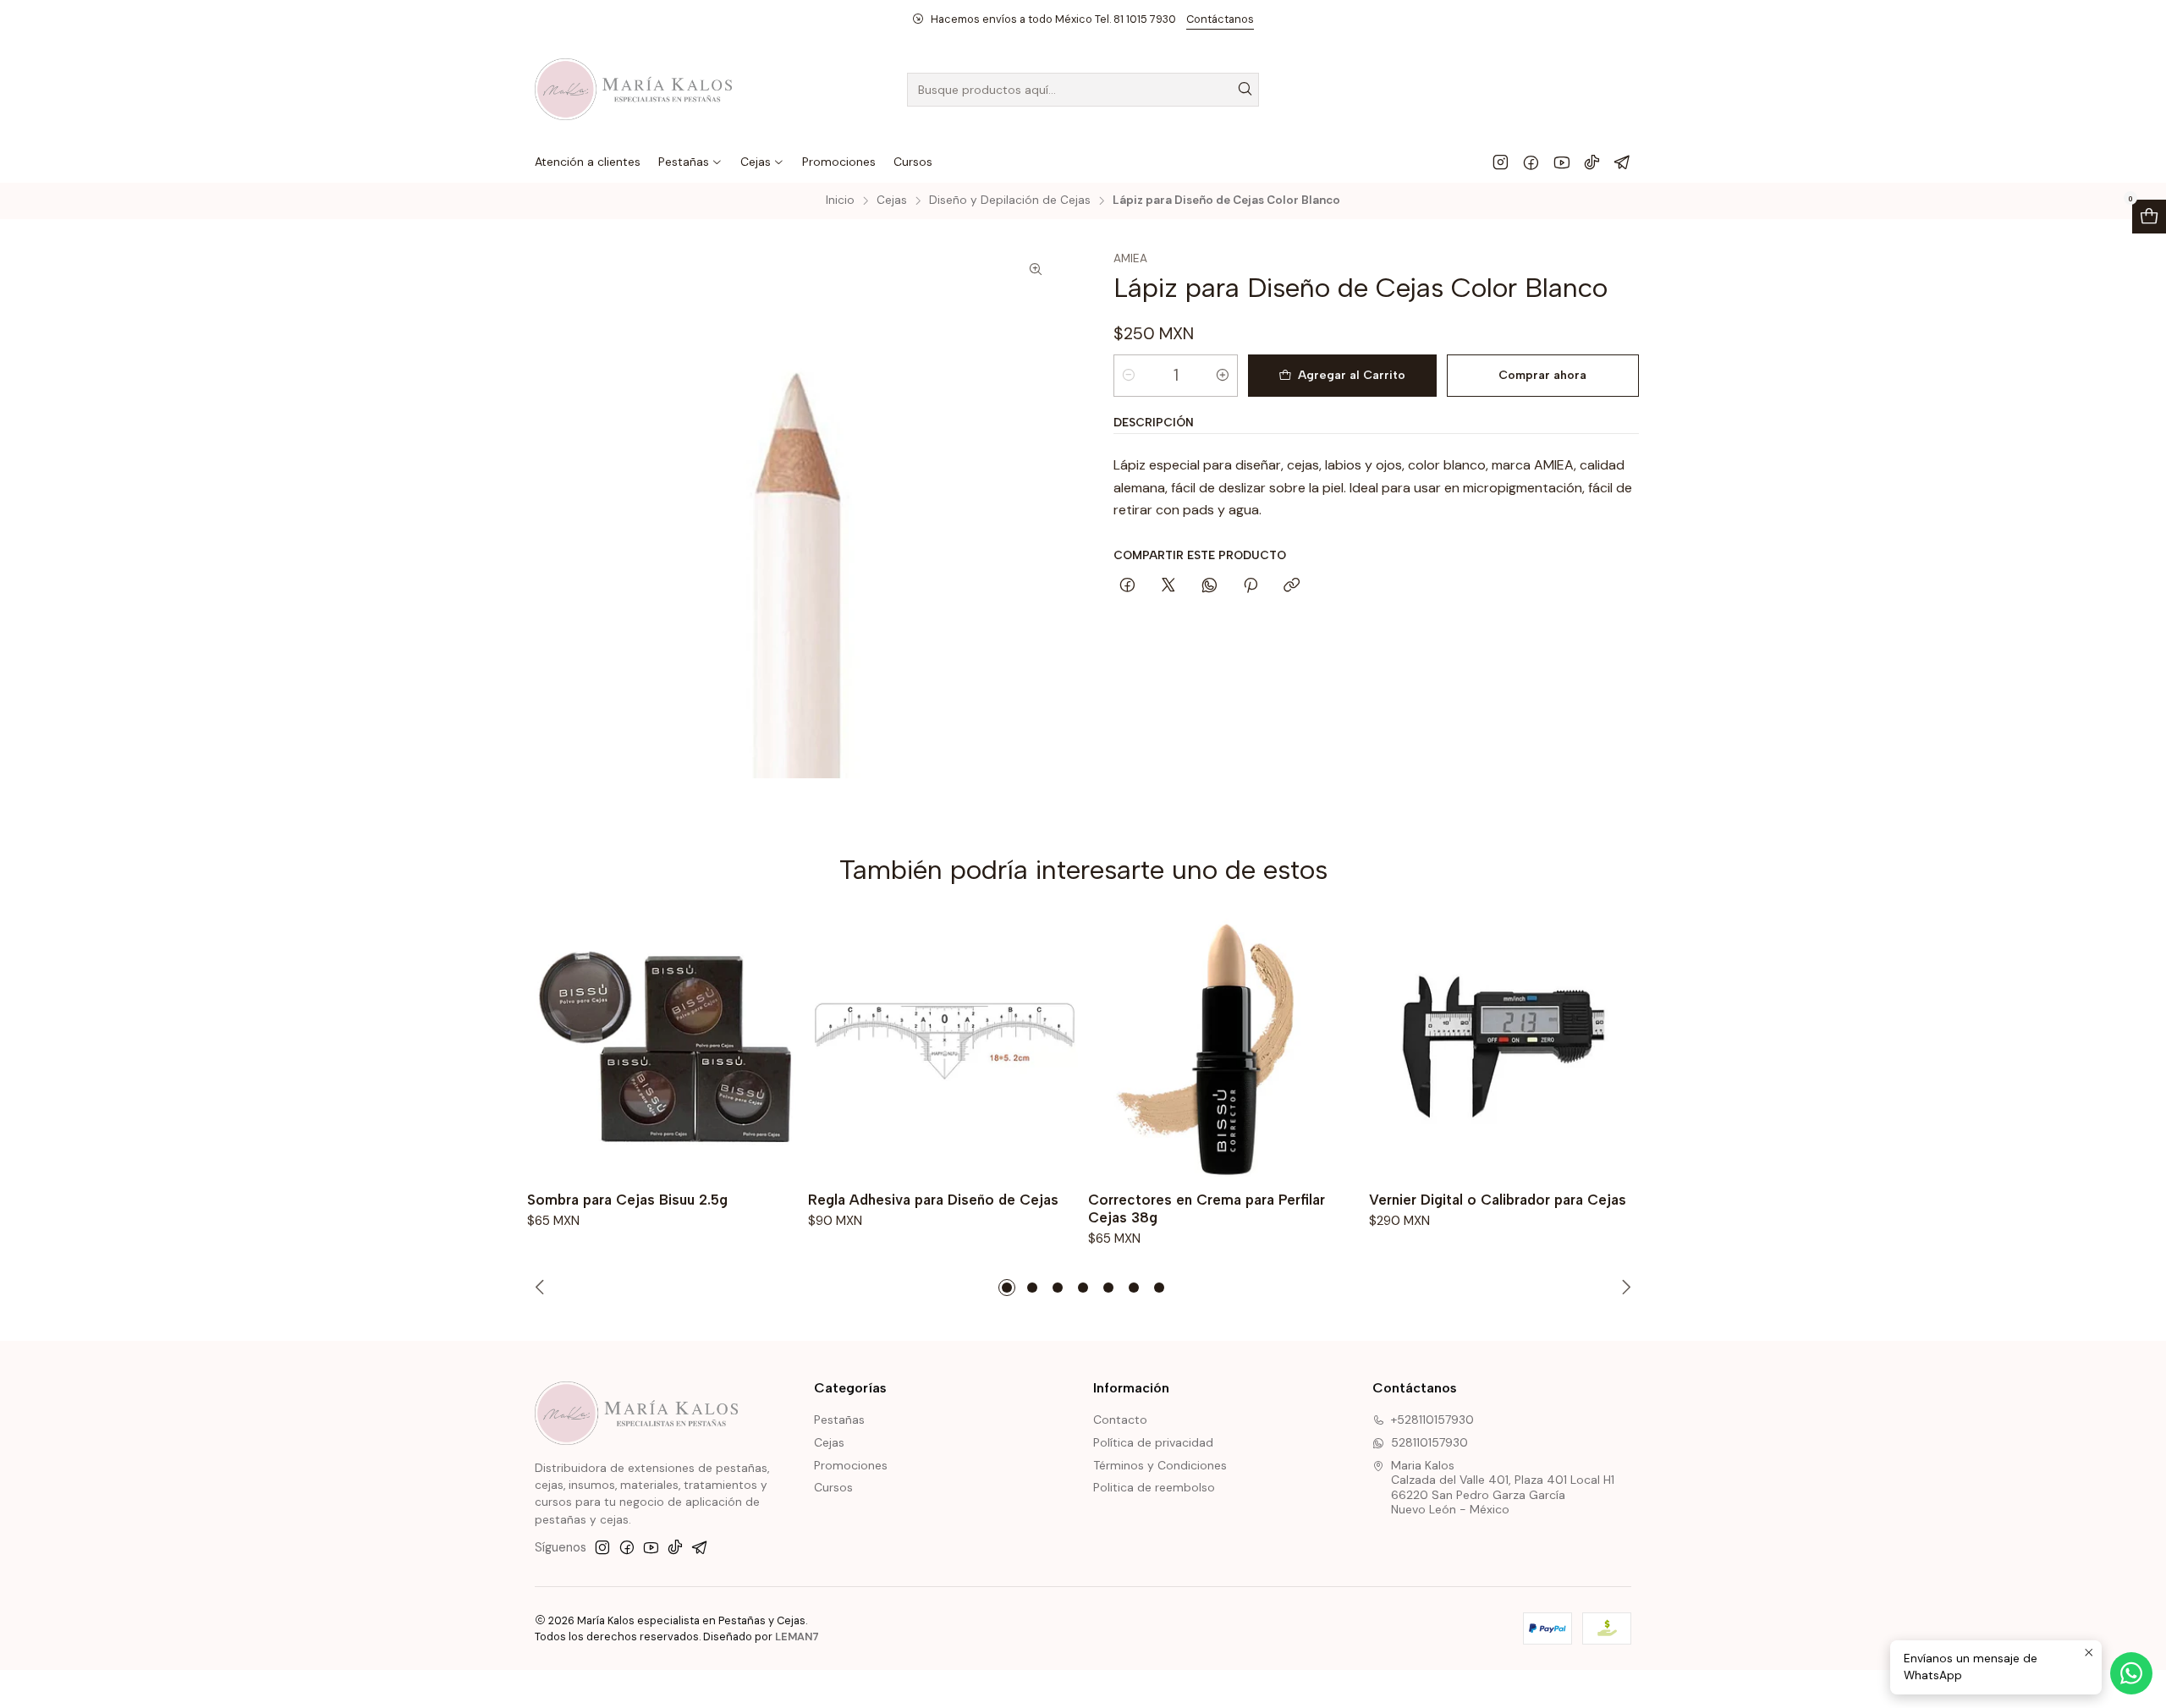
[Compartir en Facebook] (1127, 586)
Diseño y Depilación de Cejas (1010, 200)
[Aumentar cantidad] (1223, 376)
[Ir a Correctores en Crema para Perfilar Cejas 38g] (1223, 1046)
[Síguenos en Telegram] (1622, 162)
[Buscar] (1245, 90)
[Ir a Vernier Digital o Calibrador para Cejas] (1504, 1046)
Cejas (892, 200)
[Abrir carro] (2149, 217)
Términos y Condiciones (1160, 1465)
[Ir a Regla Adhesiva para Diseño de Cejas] (943, 1046)
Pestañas (839, 1420)
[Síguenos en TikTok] (1592, 162)
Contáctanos (1220, 19)
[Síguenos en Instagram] (1501, 162)
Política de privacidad (1153, 1442)
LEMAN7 (797, 1637)
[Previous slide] (542, 1288)
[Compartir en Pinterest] (1251, 586)
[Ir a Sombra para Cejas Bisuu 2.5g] (662, 1046)
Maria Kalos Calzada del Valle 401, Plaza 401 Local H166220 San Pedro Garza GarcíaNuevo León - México (1503, 1488)
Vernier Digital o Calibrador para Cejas (1498, 1200)
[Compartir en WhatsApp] (1209, 586)
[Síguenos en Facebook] (1531, 162)
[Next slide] (1624, 1288)
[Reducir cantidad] (1129, 376)
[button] (1007, 1288)
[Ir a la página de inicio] (633, 89)
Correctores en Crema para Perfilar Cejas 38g (1207, 1208)
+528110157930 (1432, 1420)
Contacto (1120, 1420)
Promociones (851, 1465)
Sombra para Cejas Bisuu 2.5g (627, 1200)
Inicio (840, 200)
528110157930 (1429, 1442)
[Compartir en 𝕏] (1168, 586)
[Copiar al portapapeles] (1292, 586)
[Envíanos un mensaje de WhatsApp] (2131, 1673)
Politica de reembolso (1154, 1487)
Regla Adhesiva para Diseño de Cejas (933, 1200)
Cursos (833, 1487)
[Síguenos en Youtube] (1561, 162)
